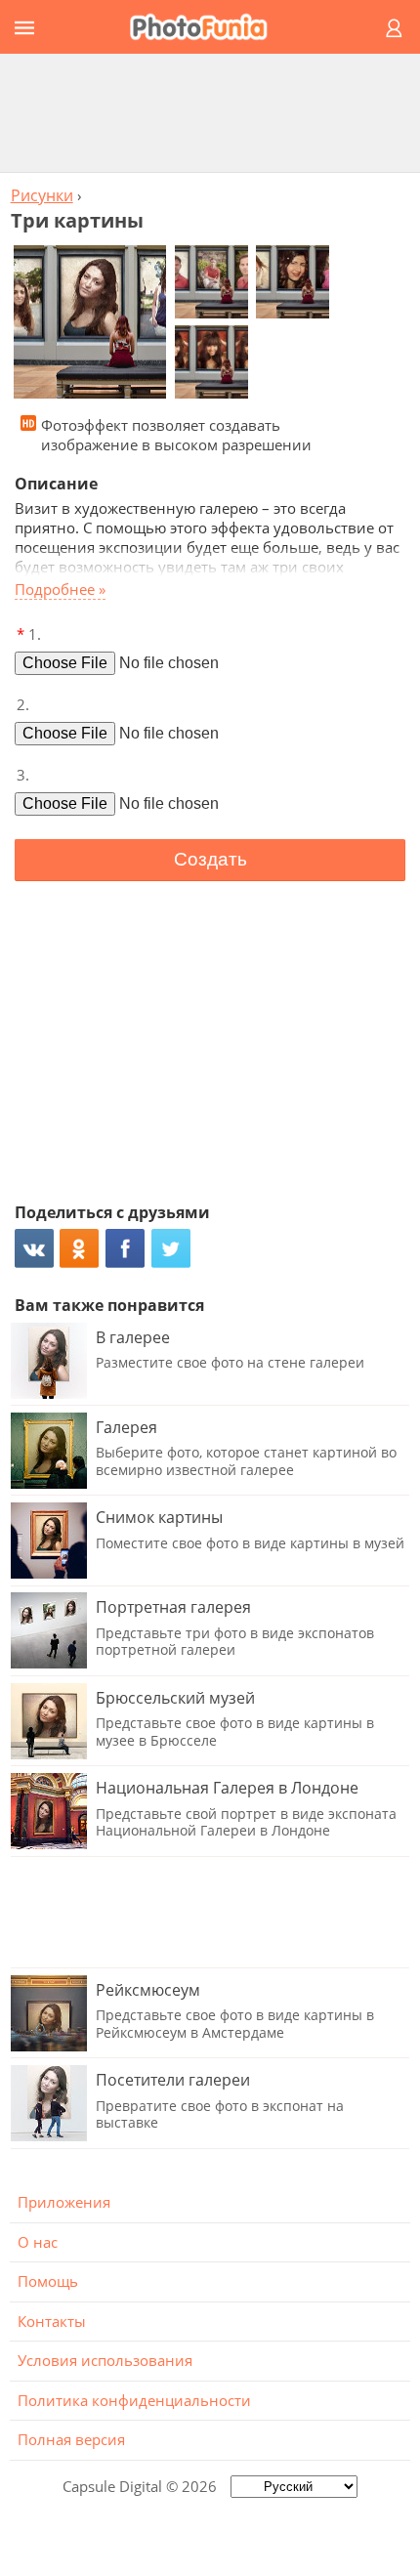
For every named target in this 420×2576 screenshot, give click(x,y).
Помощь (48, 2281)
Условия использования (105, 2360)
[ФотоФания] (207, 27)
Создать (210, 859)
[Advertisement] (210, 112)
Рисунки (42, 195)
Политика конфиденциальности (134, 2400)
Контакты (52, 2321)
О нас (38, 2242)
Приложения (64, 2202)
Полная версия (71, 2439)
